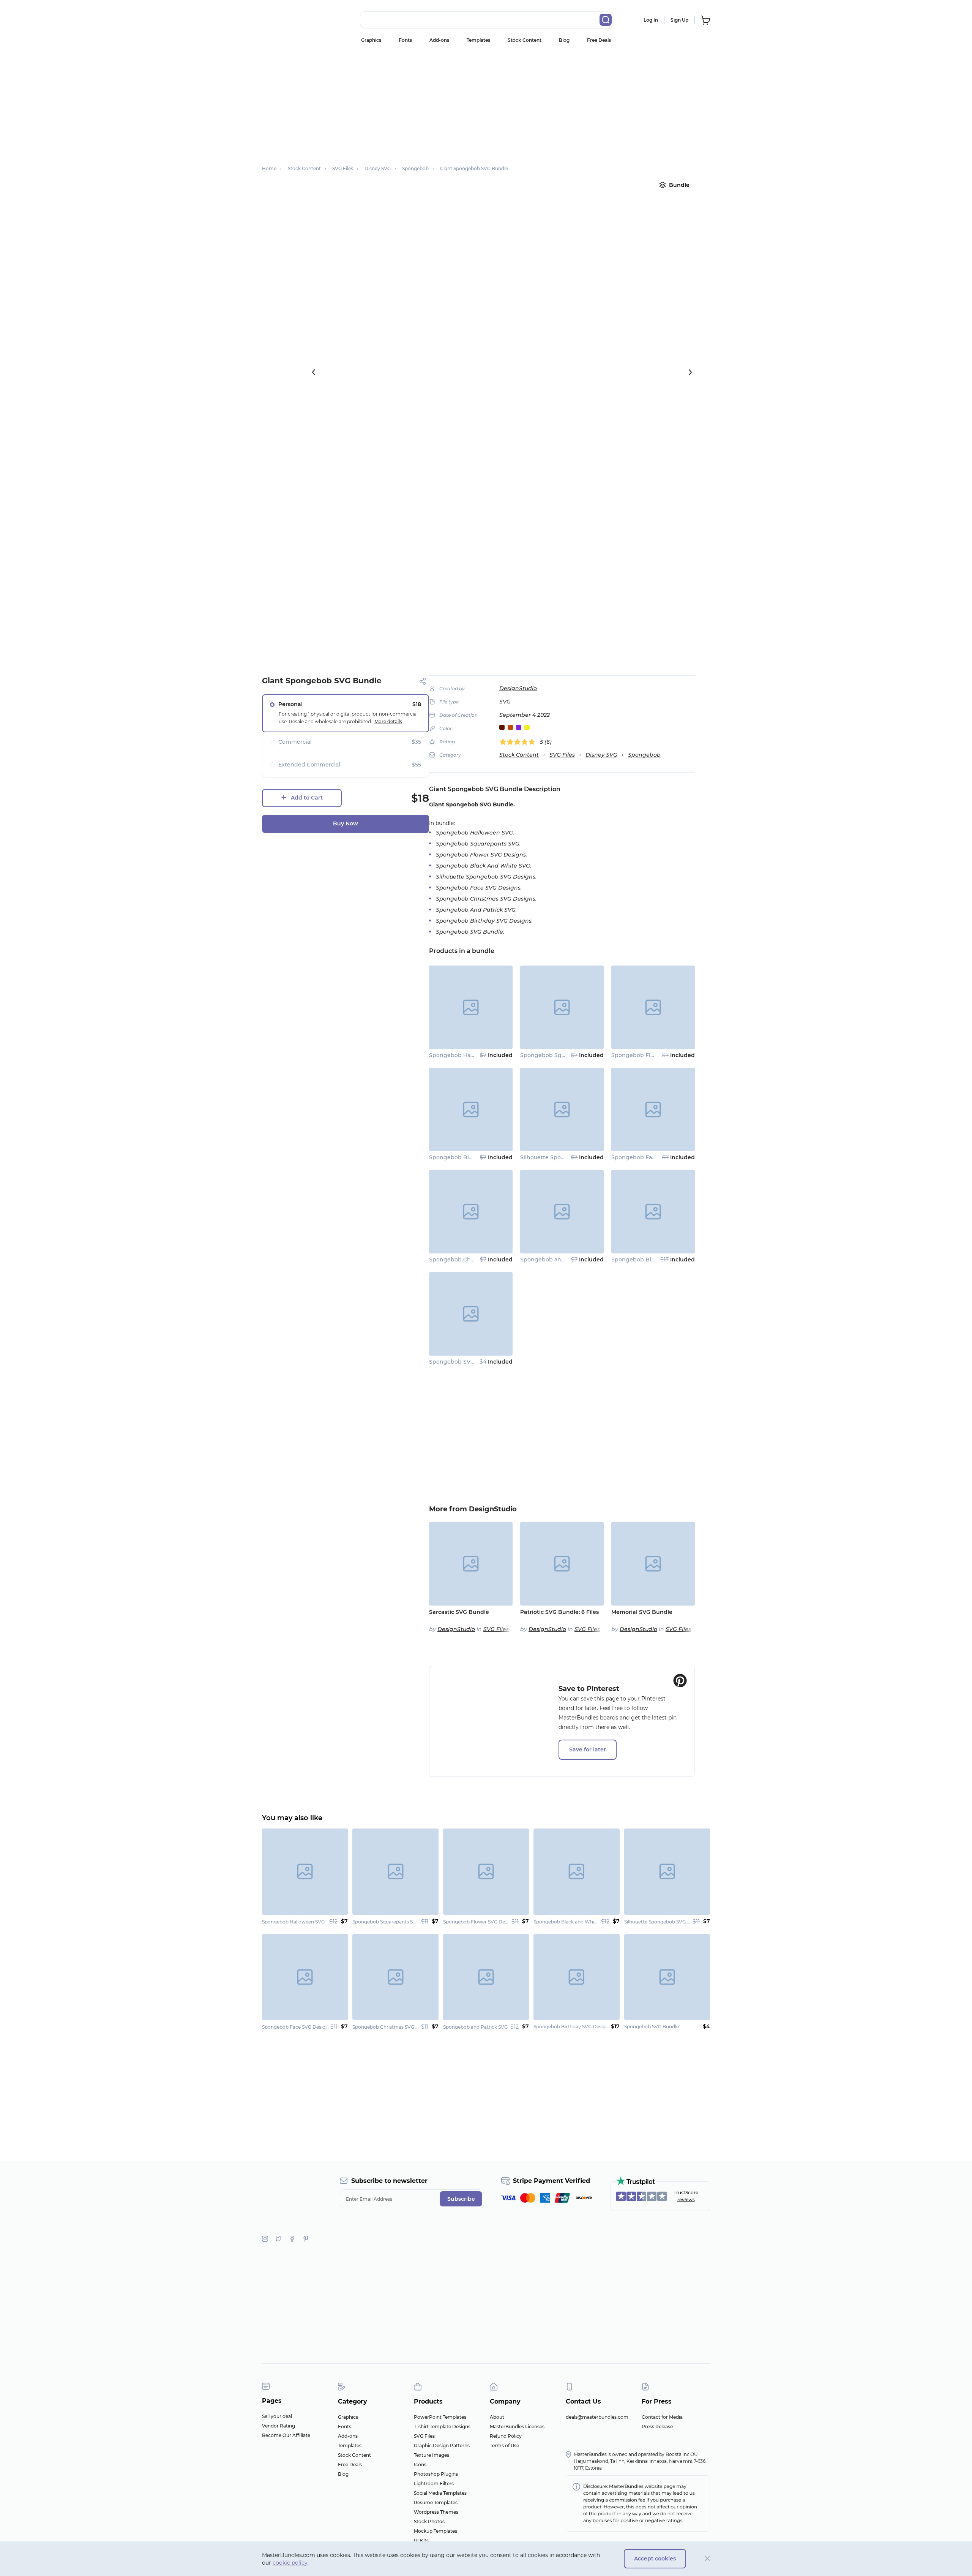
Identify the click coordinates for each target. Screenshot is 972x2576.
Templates (478, 40)
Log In (651, 20)
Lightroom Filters (434, 2484)
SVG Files (562, 755)
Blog (564, 40)
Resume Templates (436, 2503)
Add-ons (439, 40)
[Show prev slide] (314, 372)
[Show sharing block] (423, 681)
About (497, 2417)
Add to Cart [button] (307, 798)
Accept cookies (655, 2559)
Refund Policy (506, 2436)
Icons (420, 2465)
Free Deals (599, 40)
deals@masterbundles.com (597, 2417)
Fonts (405, 40)
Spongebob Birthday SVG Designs (659, 1260)
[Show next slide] (690, 372)
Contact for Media (662, 2417)
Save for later (588, 1749)
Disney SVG (601, 755)
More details (388, 721)
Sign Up (679, 20)
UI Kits (421, 2540)
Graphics (371, 40)
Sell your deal (277, 2416)
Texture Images (432, 2455)
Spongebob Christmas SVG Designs (478, 1260)
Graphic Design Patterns (442, 2446)
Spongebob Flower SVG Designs (656, 1055)
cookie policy (290, 2563)
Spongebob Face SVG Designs (653, 1157)
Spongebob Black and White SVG (476, 1157)
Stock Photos (429, 2521)
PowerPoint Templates (440, 2417)
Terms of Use (504, 2446)
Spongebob (644, 755)
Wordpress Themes (436, 2512)
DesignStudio (518, 688)
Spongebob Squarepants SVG (561, 1055)
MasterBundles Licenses (517, 2427)
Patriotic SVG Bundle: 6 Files (559, 1612)
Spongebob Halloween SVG (467, 1055)
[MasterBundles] (287, 20)
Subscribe (461, 2199)
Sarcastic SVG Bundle (459, 1612)
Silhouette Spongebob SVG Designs (570, 1157)
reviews (686, 2199)
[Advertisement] (486, 104)
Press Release (657, 2427)
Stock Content (525, 40)
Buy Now (346, 823)
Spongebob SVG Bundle (463, 1362)
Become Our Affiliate (286, 2435)
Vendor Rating (279, 2426)
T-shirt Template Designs (442, 2427)
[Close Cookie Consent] (708, 2559)
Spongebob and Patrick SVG (559, 1260)
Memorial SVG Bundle (642, 1612)
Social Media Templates (440, 2493)
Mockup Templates (436, 2531)
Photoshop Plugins (436, 2474)
